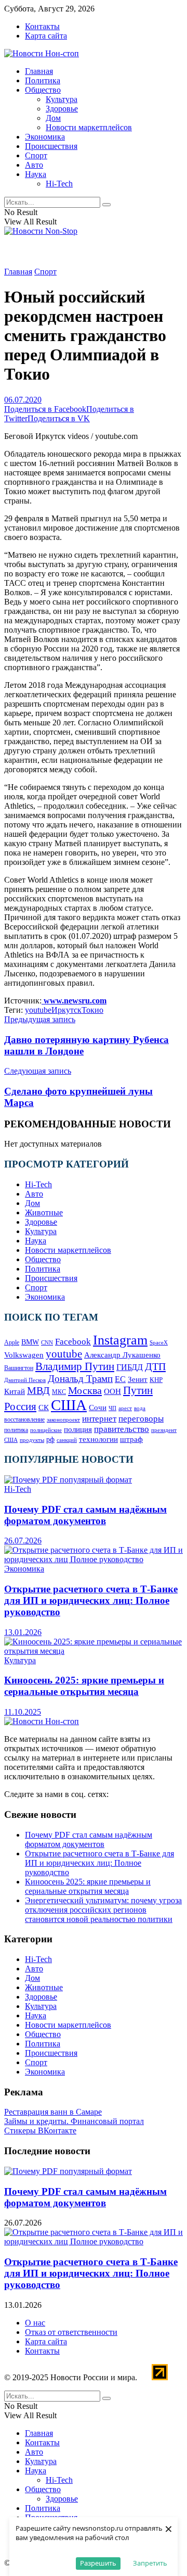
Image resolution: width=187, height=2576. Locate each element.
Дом (53, 118)
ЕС (120, 1379)
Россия (20, 1406)
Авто (34, 165)
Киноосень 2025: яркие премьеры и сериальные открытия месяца (84, 1686)
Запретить (150, 2563)
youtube (38, 1010)
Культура (62, 99)
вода (140, 1408)
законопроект (63, 1419)
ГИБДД (130, 1367)
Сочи (98, 1407)
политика (16, 1430)
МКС (59, 1392)
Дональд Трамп (80, 1379)
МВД (38, 1391)
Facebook (73, 1342)
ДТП (155, 1366)
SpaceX (159, 1342)
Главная (39, 71)
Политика (43, 80)
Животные (44, 1212)
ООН (112, 1391)
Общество (43, 90)
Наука (36, 174)
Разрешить (98, 2563)
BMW (30, 1342)
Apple (12, 1342)
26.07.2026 (23, 1541)
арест (125, 1408)
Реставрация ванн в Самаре (53, 2112)
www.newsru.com (74, 1001)
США (69, 1405)
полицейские (46, 1430)
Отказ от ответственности (71, 2332)
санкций (67, 1440)
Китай (15, 1391)
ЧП (112, 1408)
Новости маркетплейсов (89, 127)
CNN (47, 1343)
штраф (131, 1439)
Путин (138, 1390)
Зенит (138, 1379)
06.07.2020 (23, 400)
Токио (92, 1010)
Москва (85, 1390)
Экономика (45, 137)
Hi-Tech (59, 184)
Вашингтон (19, 1368)
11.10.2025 (23, 1712)
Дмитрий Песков (25, 1380)
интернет (99, 1419)
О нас (35, 2323)
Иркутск (66, 1010)
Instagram (120, 1340)
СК (44, 1407)
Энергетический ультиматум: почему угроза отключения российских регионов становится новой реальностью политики (103, 1910)
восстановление (24, 1419)
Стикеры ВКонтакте (40, 2131)
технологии (98, 1439)
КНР (156, 1380)
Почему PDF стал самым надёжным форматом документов (85, 1515)
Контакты (42, 26)
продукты (32, 1440)
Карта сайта (46, 36)
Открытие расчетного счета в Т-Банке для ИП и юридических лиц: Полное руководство (91, 1600)
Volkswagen (24, 1355)
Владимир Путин (75, 1366)
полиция (78, 1429)
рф (50, 1440)
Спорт (36, 155)
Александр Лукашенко (122, 1355)
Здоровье (62, 109)
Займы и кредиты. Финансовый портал (74, 2121)
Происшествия (51, 146)
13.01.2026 (23, 1632)
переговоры (141, 1419)
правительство (122, 1429)
